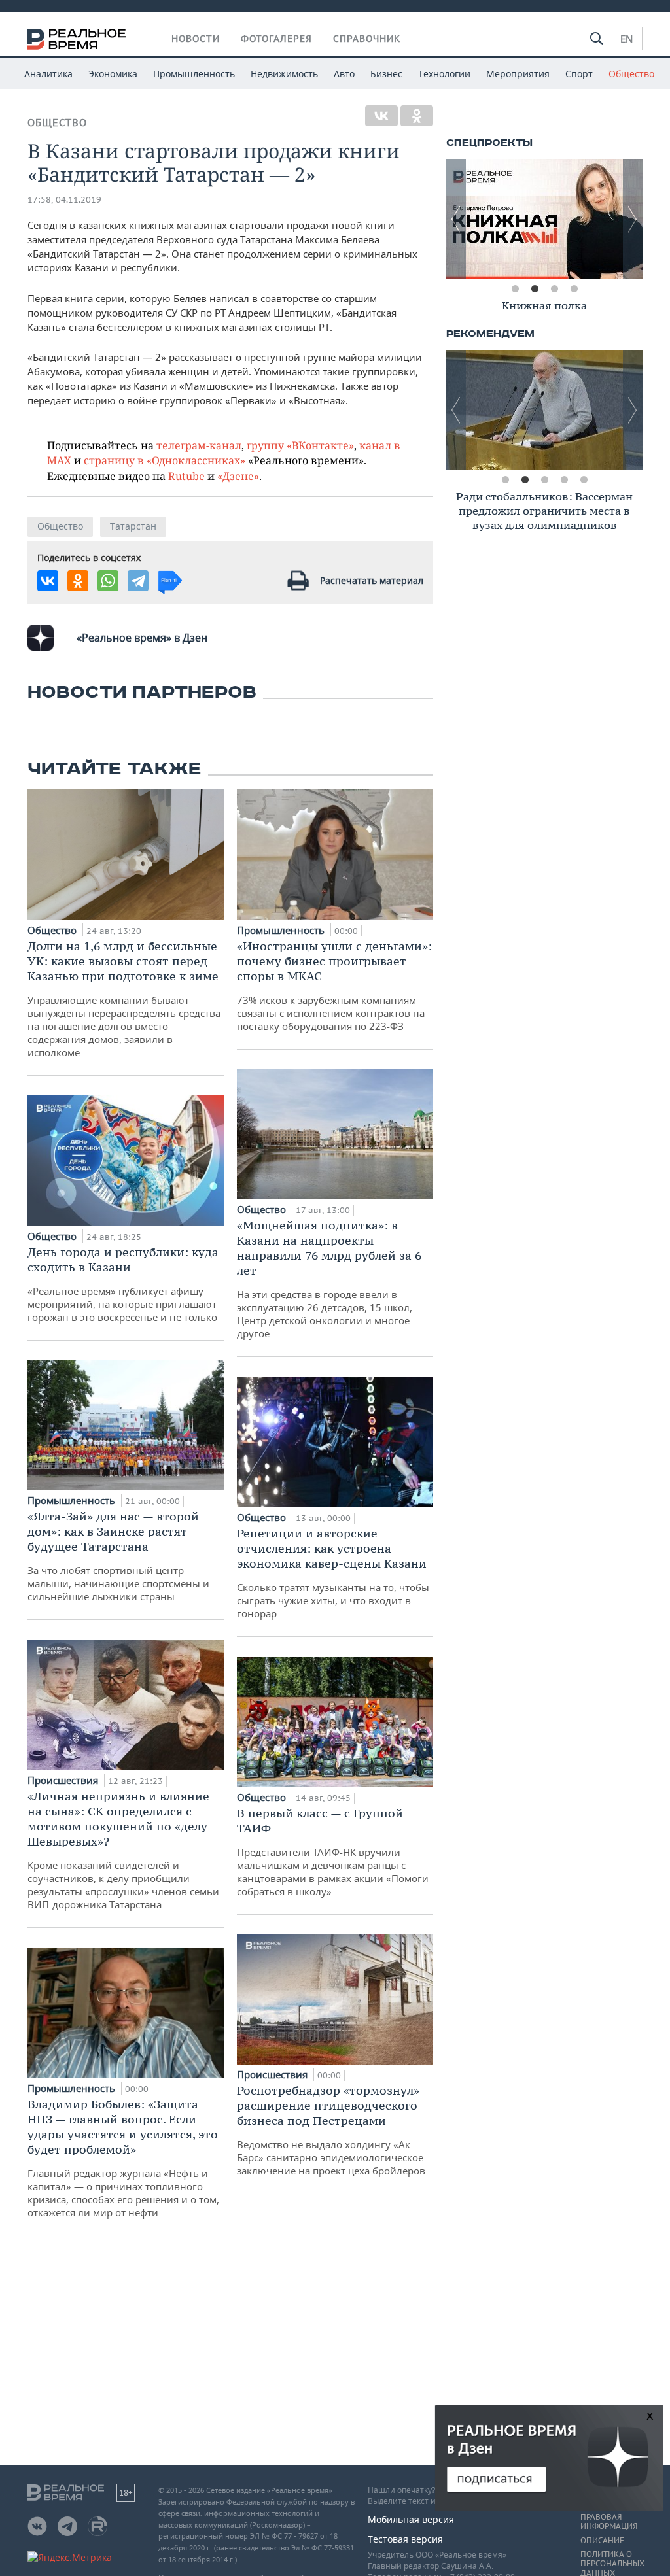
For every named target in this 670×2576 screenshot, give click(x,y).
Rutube (186, 476)
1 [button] (515, 289)
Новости (196, 39)
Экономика (113, 74)
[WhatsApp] (108, 581)
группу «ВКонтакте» (300, 445)
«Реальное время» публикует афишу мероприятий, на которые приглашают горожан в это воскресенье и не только (123, 1284)
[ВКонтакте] (381, 116)
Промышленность (194, 74)
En (626, 39)
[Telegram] (138, 581)
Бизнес (386, 74)
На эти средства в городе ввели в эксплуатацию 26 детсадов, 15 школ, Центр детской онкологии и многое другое (329, 1279)
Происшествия (64, 1780)
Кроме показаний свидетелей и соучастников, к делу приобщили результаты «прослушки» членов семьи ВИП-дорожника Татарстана (123, 1850)
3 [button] (554, 289)
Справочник (367, 39)
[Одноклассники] (417, 116)
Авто (344, 74)
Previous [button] (456, 219)
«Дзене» (238, 476)
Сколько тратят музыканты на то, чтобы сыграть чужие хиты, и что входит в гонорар (333, 1573)
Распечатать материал (372, 580)
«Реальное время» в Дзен (142, 638)
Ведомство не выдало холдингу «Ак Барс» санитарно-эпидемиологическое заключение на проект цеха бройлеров (331, 2130)
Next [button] (633, 219)
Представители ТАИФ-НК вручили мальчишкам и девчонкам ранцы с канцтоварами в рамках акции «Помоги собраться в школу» (333, 1852)
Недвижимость (284, 74)
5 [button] (584, 480)
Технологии (444, 74)
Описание (602, 2541)
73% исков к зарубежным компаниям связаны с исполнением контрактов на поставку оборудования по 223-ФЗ (334, 986)
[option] (544, 219)
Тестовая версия (405, 2539)
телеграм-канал (199, 445)
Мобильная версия (411, 2519)
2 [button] (535, 289)
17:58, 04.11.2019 (64, 200)
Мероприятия (518, 74)
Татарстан (133, 526)
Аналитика (48, 74)
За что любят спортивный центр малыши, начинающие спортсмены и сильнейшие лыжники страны (118, 1556)
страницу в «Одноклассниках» (165, 460)
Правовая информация (609, 2522)
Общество (631, 74)
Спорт (579, 74)
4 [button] (574, 289)
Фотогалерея (276, 39)
